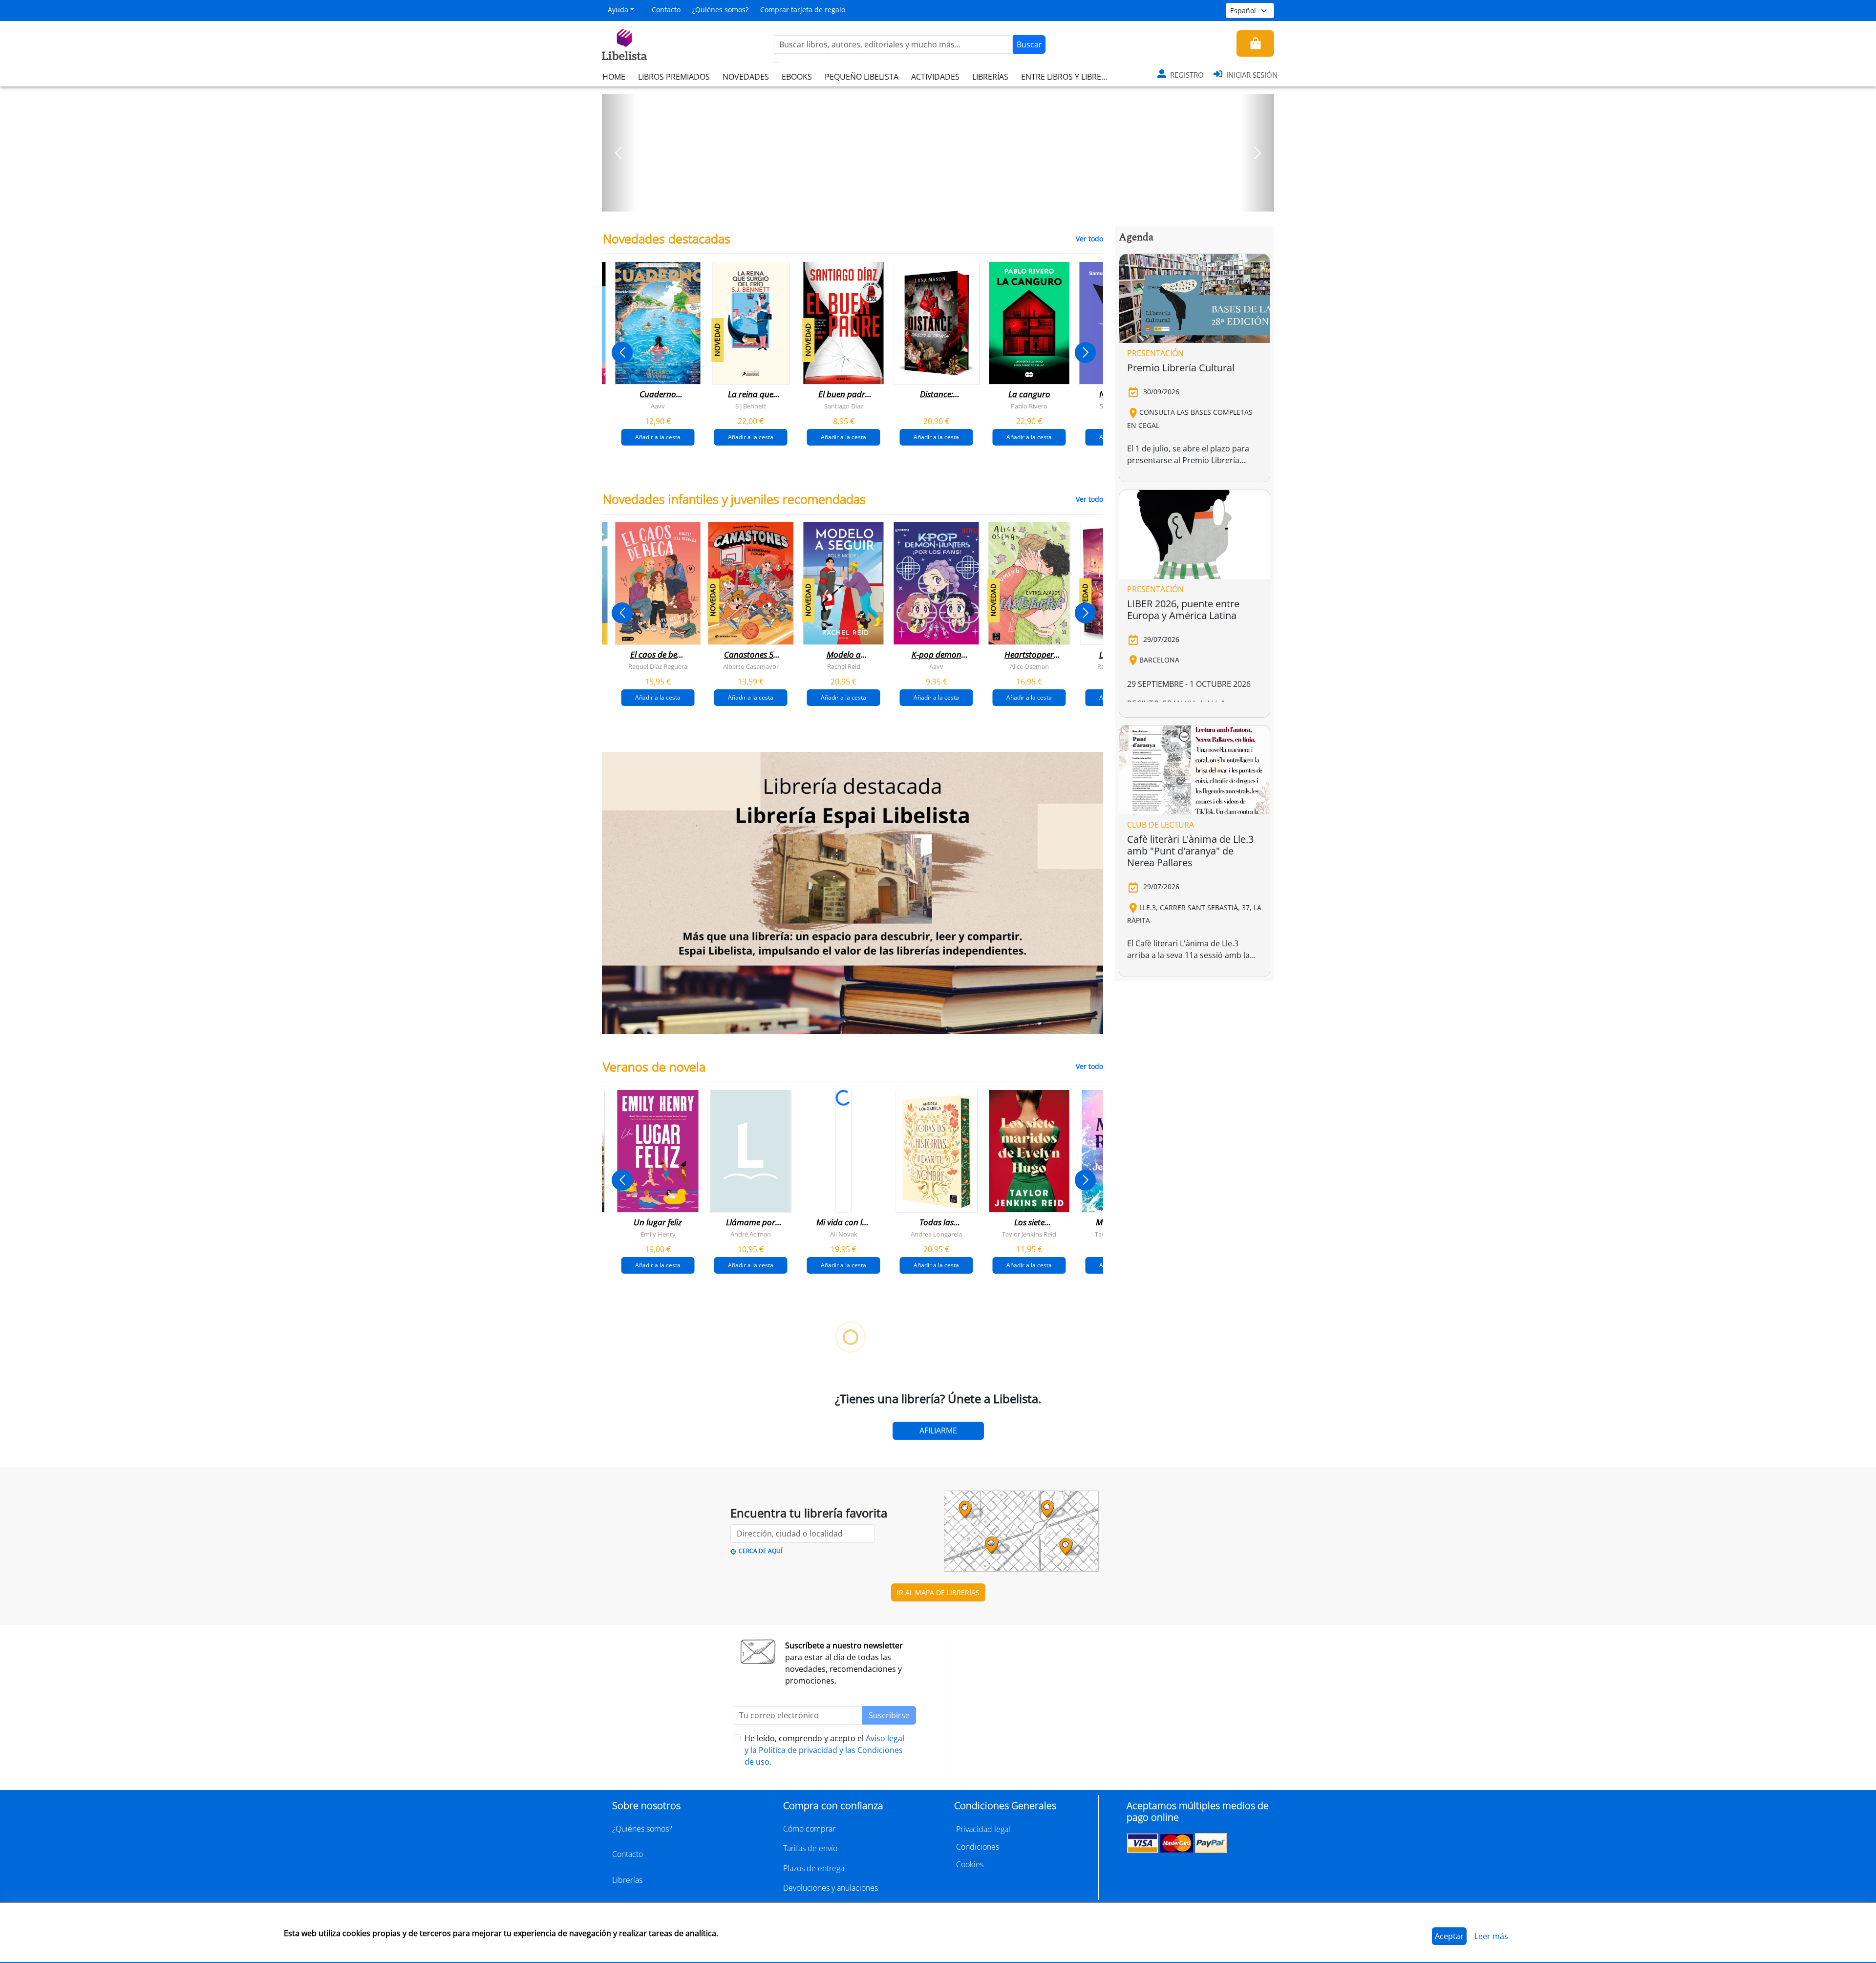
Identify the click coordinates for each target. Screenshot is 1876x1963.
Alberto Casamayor (751, 666)
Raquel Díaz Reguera (658, 666)
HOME (614, 77)
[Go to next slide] (1085, 352)
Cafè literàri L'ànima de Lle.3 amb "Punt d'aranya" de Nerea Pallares (1190, 851)
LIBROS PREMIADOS (674, 77)
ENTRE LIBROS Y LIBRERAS (1068, 77)
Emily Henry (658, 1234)
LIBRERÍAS (990, 77)
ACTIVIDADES (935, 77)
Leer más (1491, 1936)
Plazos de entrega (814, 1868)
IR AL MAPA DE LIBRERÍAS (938, 1592)
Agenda (1136, 237)
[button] (619, 153)
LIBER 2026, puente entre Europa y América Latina (1183, 609)
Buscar (1029, 44)
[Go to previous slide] (622, 352)
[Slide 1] (932, 201)
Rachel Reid (844, 666)
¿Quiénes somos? (720, 10)
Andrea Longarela (936, 1234)
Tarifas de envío (810, 1848)
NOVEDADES (746, 77)
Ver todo (1089, 239)
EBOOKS (797, 77)
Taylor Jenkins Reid (1029, 1234)
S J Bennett (751, 406)
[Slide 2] (944, 201)
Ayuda (618, 10)
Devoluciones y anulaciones (831, 1888)
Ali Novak (844, 1234)
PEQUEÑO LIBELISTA (862, 77)
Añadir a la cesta (658, 437)
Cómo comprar (809, 1829)
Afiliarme (938, 1430)
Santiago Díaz (844, 406)
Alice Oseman (1029, 666)
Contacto (666, 10)
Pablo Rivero (1029, 406)
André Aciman (751, 1234)
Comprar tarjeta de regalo (803, 10)
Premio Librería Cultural (1181, 368)
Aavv (658, 406)
